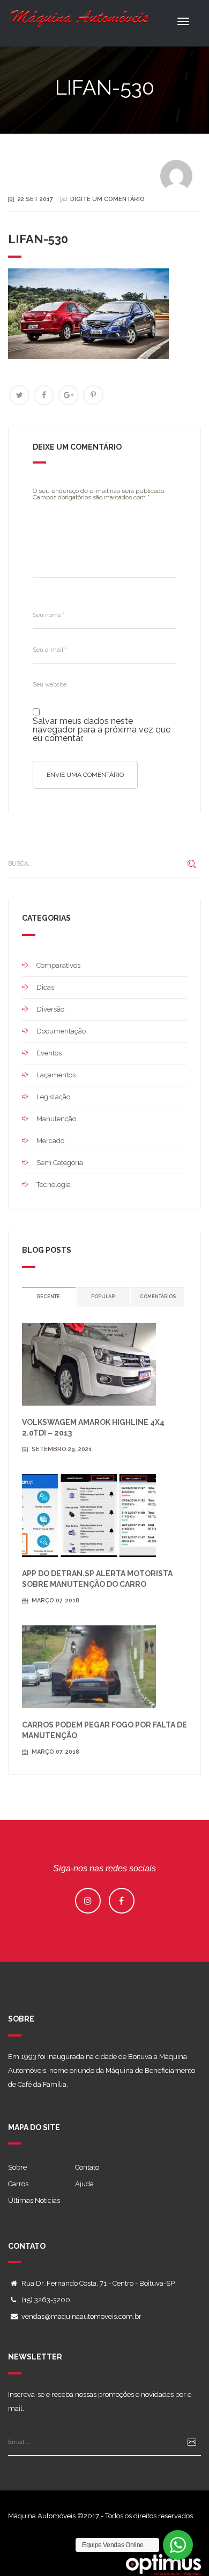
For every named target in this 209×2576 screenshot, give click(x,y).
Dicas (45, 987)
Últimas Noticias (34, 2200)
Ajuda (84, 2184)
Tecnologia (54, 1185)
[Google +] (69, 395)
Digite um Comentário (107, 199)
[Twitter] (19, 395)
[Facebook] (44, 395)
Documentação (61, 1031)
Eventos (49, 1053)
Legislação (53, 1097)
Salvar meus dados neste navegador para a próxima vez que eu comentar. (102, 730)
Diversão (50, 1009)
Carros (18, 2184)
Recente (48, 1297)
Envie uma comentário (85, 775)
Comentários (158, 1297)
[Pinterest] (93, 395)
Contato (87, 2167)
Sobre (17, 2167)
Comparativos (58, 965)
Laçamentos (56, 1075)
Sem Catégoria (60, 1163)
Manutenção (56, 1119)
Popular (103, 1297)
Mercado (50, 1141)
